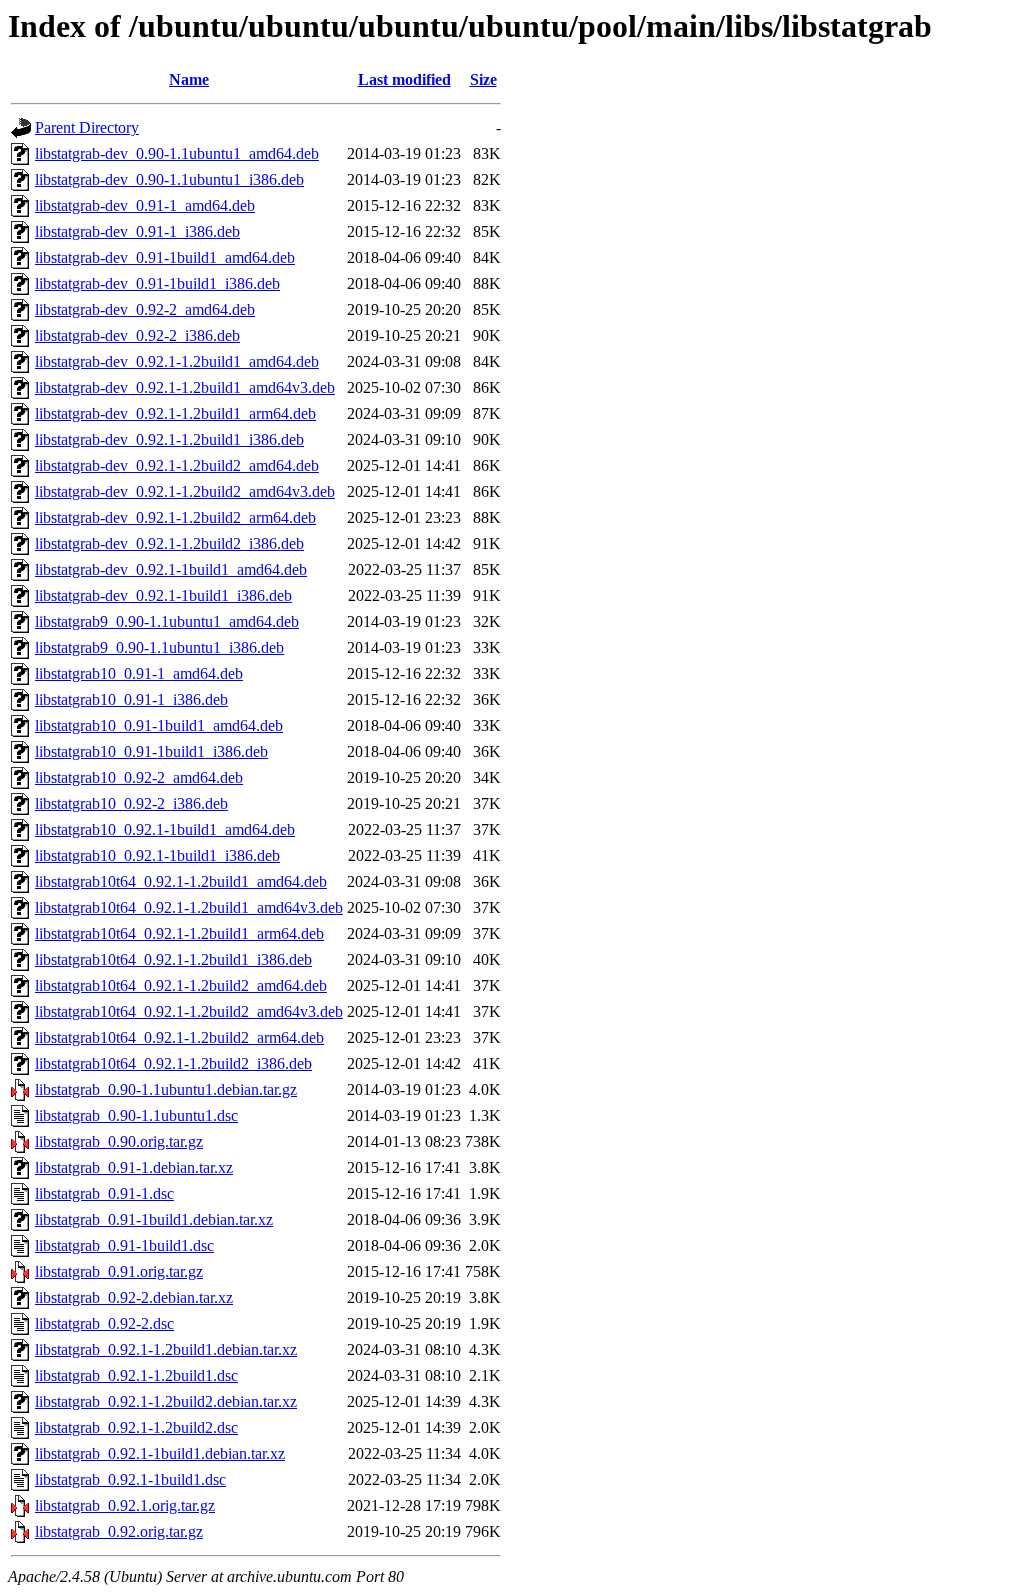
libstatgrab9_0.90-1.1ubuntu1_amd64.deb (167, 621)
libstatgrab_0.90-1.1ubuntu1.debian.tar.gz (166, 1089)
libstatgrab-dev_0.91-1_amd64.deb (145, 205)
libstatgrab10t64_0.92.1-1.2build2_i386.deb (173, 1063)
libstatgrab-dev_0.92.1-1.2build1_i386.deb (169, 439)
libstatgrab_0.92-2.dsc (104, 1323)
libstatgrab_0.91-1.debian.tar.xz (134, 1167)
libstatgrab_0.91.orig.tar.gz (119, 1271)
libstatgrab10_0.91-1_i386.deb (131, 699)
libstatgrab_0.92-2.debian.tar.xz (134, 1297)
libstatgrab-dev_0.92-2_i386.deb (137, 335)
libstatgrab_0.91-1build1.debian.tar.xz (154, 1219)
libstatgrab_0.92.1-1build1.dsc (130, 1479)
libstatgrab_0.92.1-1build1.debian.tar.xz (160, 1453)
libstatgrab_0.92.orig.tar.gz (119, 1531)
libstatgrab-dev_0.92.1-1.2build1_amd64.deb (177, 361)
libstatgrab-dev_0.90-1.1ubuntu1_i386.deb (169, 179)
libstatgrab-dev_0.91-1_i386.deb (137, 231)
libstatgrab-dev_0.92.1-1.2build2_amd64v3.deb (185, 491)
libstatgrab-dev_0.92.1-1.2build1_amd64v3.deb (185, 387)
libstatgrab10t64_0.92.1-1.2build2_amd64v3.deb (189, 1011)
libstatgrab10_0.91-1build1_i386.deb (151, 751)
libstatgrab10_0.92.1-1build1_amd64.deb (165, 829)
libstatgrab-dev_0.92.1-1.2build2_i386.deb (169, 543)
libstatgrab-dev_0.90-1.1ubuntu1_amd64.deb (177, 153)
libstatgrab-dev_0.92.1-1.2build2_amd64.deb (177, 465)
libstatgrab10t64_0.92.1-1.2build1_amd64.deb (181, 881)
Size (483, 79)
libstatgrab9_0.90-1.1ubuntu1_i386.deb (159, 647)
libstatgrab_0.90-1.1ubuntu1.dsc (136, 1115)
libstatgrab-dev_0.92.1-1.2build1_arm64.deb (175, 413)
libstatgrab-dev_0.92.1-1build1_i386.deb (163, 595)
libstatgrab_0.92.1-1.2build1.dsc (136, 1375)
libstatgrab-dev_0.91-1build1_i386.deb (157, 283)
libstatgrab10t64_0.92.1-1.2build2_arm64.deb (179, 1037)
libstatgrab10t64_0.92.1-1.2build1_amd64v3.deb (189, 907)
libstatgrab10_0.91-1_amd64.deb (139, 673)
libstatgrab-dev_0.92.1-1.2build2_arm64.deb (175, 517)
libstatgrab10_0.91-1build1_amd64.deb (159, 725)
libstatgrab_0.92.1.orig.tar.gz (125, 1505)
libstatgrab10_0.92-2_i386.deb (131, 803)
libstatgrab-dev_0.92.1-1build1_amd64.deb (171, 569)
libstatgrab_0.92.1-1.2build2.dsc (136, 1427)
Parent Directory (87, 127)
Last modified (404, 79)
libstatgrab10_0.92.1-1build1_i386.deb (157, 855)
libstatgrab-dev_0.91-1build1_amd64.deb (165, 257)
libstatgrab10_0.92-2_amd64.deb (139, 777)
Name (189, 79)
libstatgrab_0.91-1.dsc (104, 1193)
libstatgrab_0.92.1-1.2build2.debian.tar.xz (166, 1401)
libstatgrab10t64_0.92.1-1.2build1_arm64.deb (179, 933)
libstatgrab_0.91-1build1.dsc (124, 1245)
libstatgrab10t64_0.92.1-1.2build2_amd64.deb (181, 985)
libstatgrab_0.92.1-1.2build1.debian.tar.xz (166, 1349)
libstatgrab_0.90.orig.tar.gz (119, 1141)
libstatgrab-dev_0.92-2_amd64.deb (145, 309)
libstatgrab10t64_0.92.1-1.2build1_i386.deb (173, 959)
